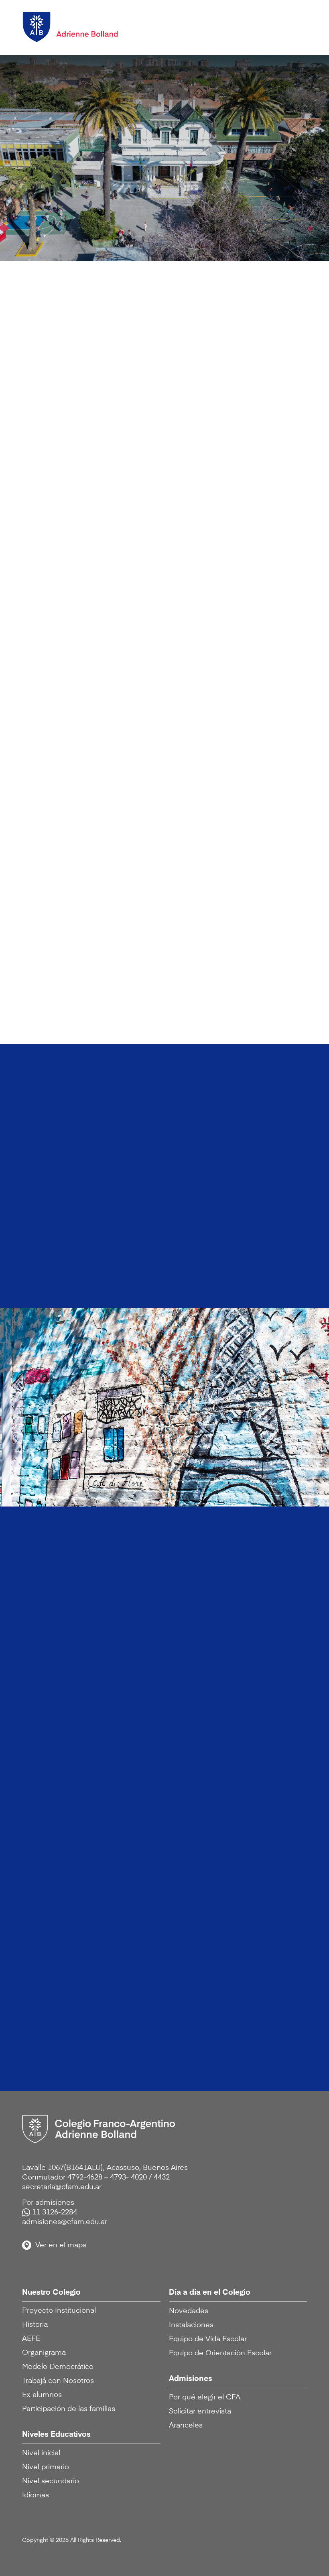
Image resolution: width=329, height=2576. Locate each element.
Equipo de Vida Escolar (208, 2339)
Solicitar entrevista (200, 2411)
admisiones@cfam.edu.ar (65, 2222)
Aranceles (186, 2426)
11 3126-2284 (55, 2212)
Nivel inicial (41, 2453)
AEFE (31, 2339)
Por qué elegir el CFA (205, 2397)
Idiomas (36, 2495)
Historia (35, 2325)
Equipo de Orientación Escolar (220, 2353)
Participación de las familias (69, 2409)
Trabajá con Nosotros (58, 2381)
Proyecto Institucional (59, 2311)
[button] (293, 25)
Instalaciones (191, 2325)
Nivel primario (46, 2467)
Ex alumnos (42, 2395)
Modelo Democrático (58, 2367)
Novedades (189, 2311)
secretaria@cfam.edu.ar (62, 2187)
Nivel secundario (51, 2481)
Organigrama (44, 2353)
